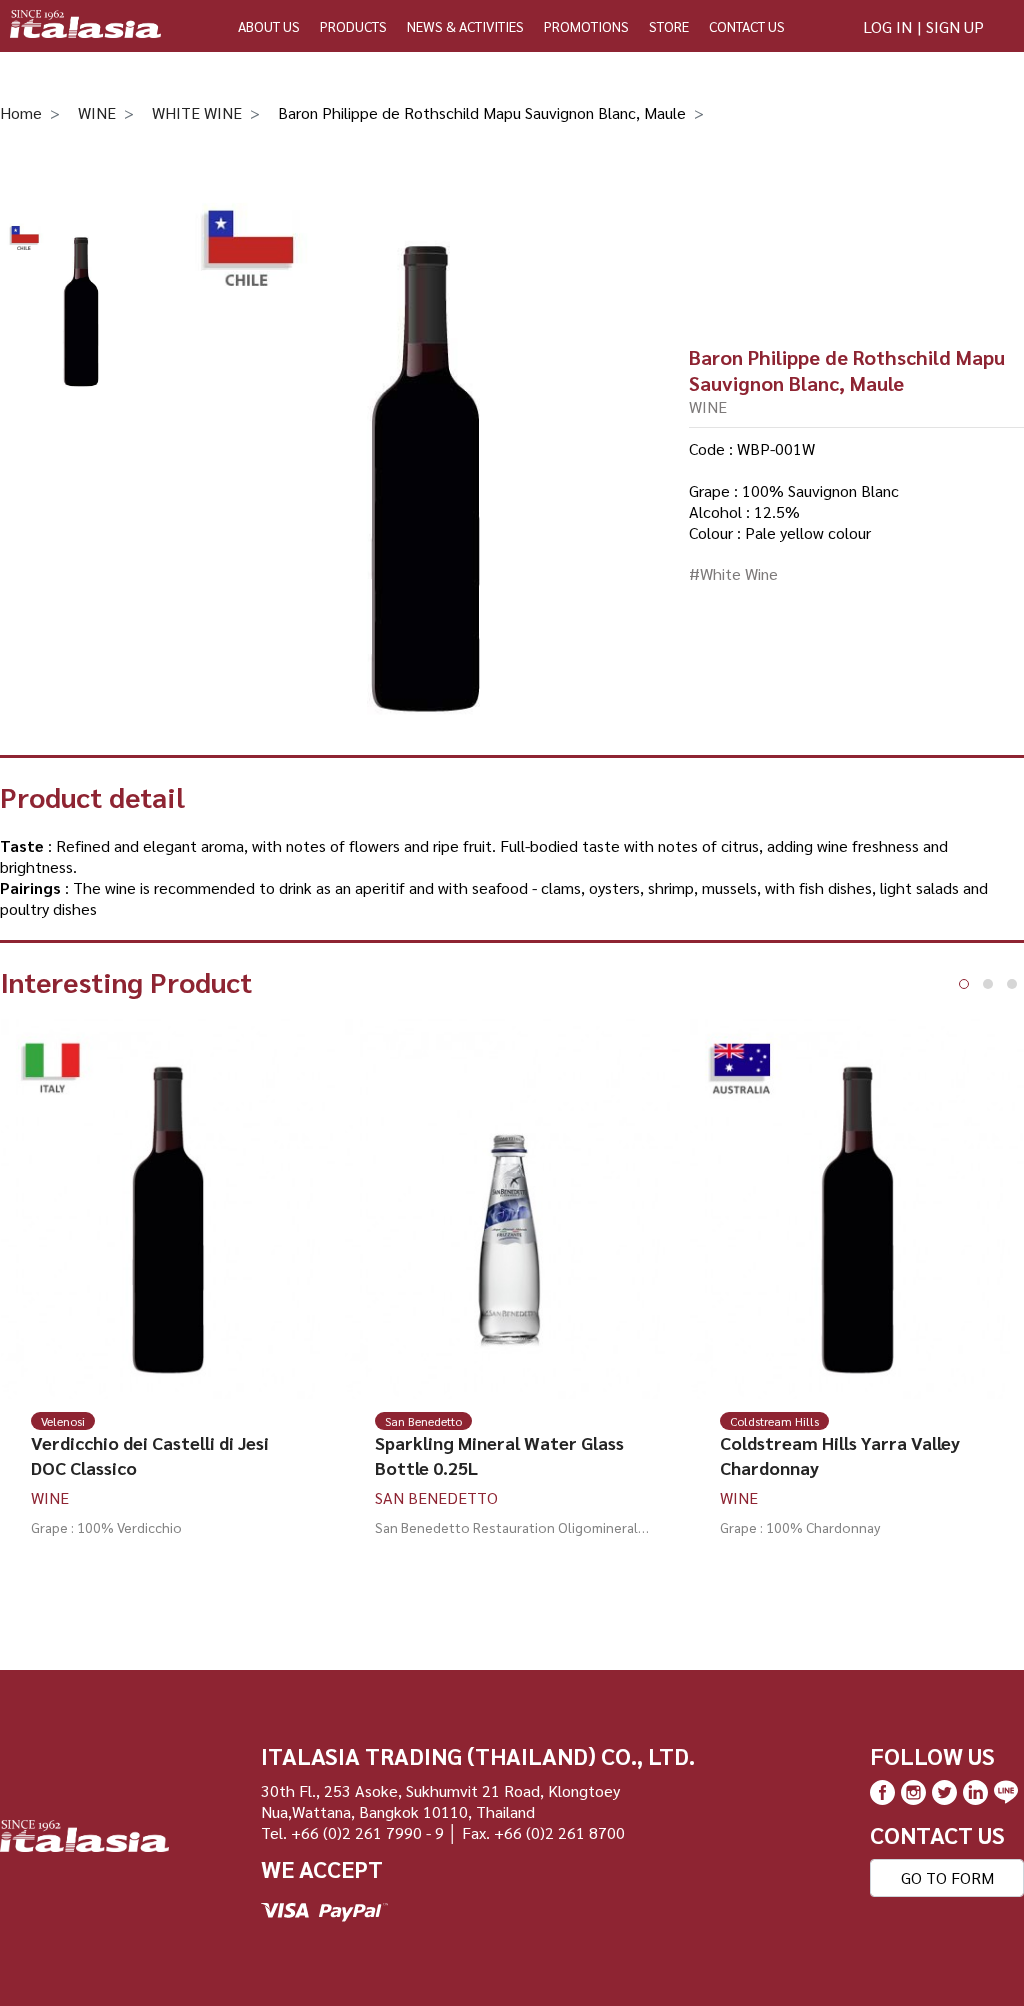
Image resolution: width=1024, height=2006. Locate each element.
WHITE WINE (197, 112)
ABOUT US (269, 26)
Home (21, 112)
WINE (97, 112)
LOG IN (887, 26)
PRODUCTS (353, 26)
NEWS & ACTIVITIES (465, 26)
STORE (669, 26)
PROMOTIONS (586, 26)
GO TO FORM (947, 1877)
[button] (964, 984)
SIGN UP (955, 26)
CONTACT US (747, 26)
